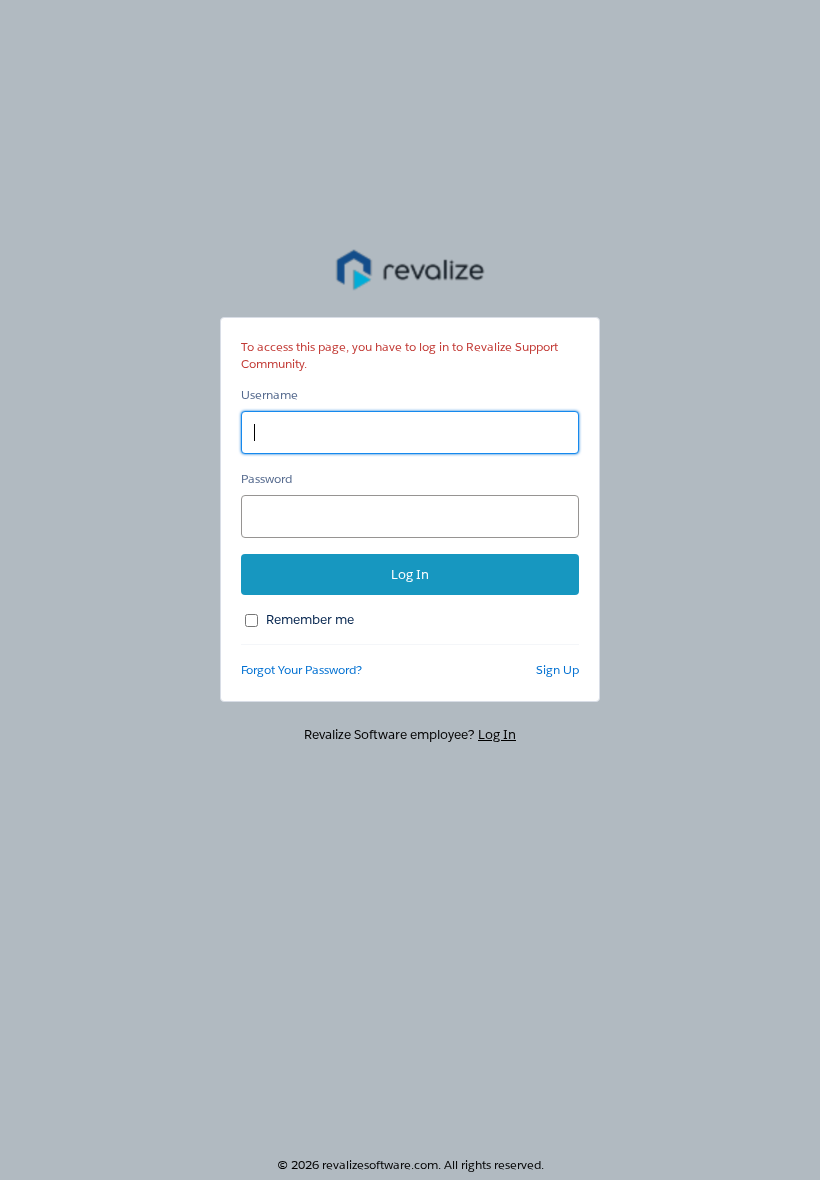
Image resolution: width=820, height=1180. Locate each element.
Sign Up (557, 669)
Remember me (310, 619)
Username (269, 394)
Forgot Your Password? (301, 669)
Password (266, 478)
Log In (497, 734)
